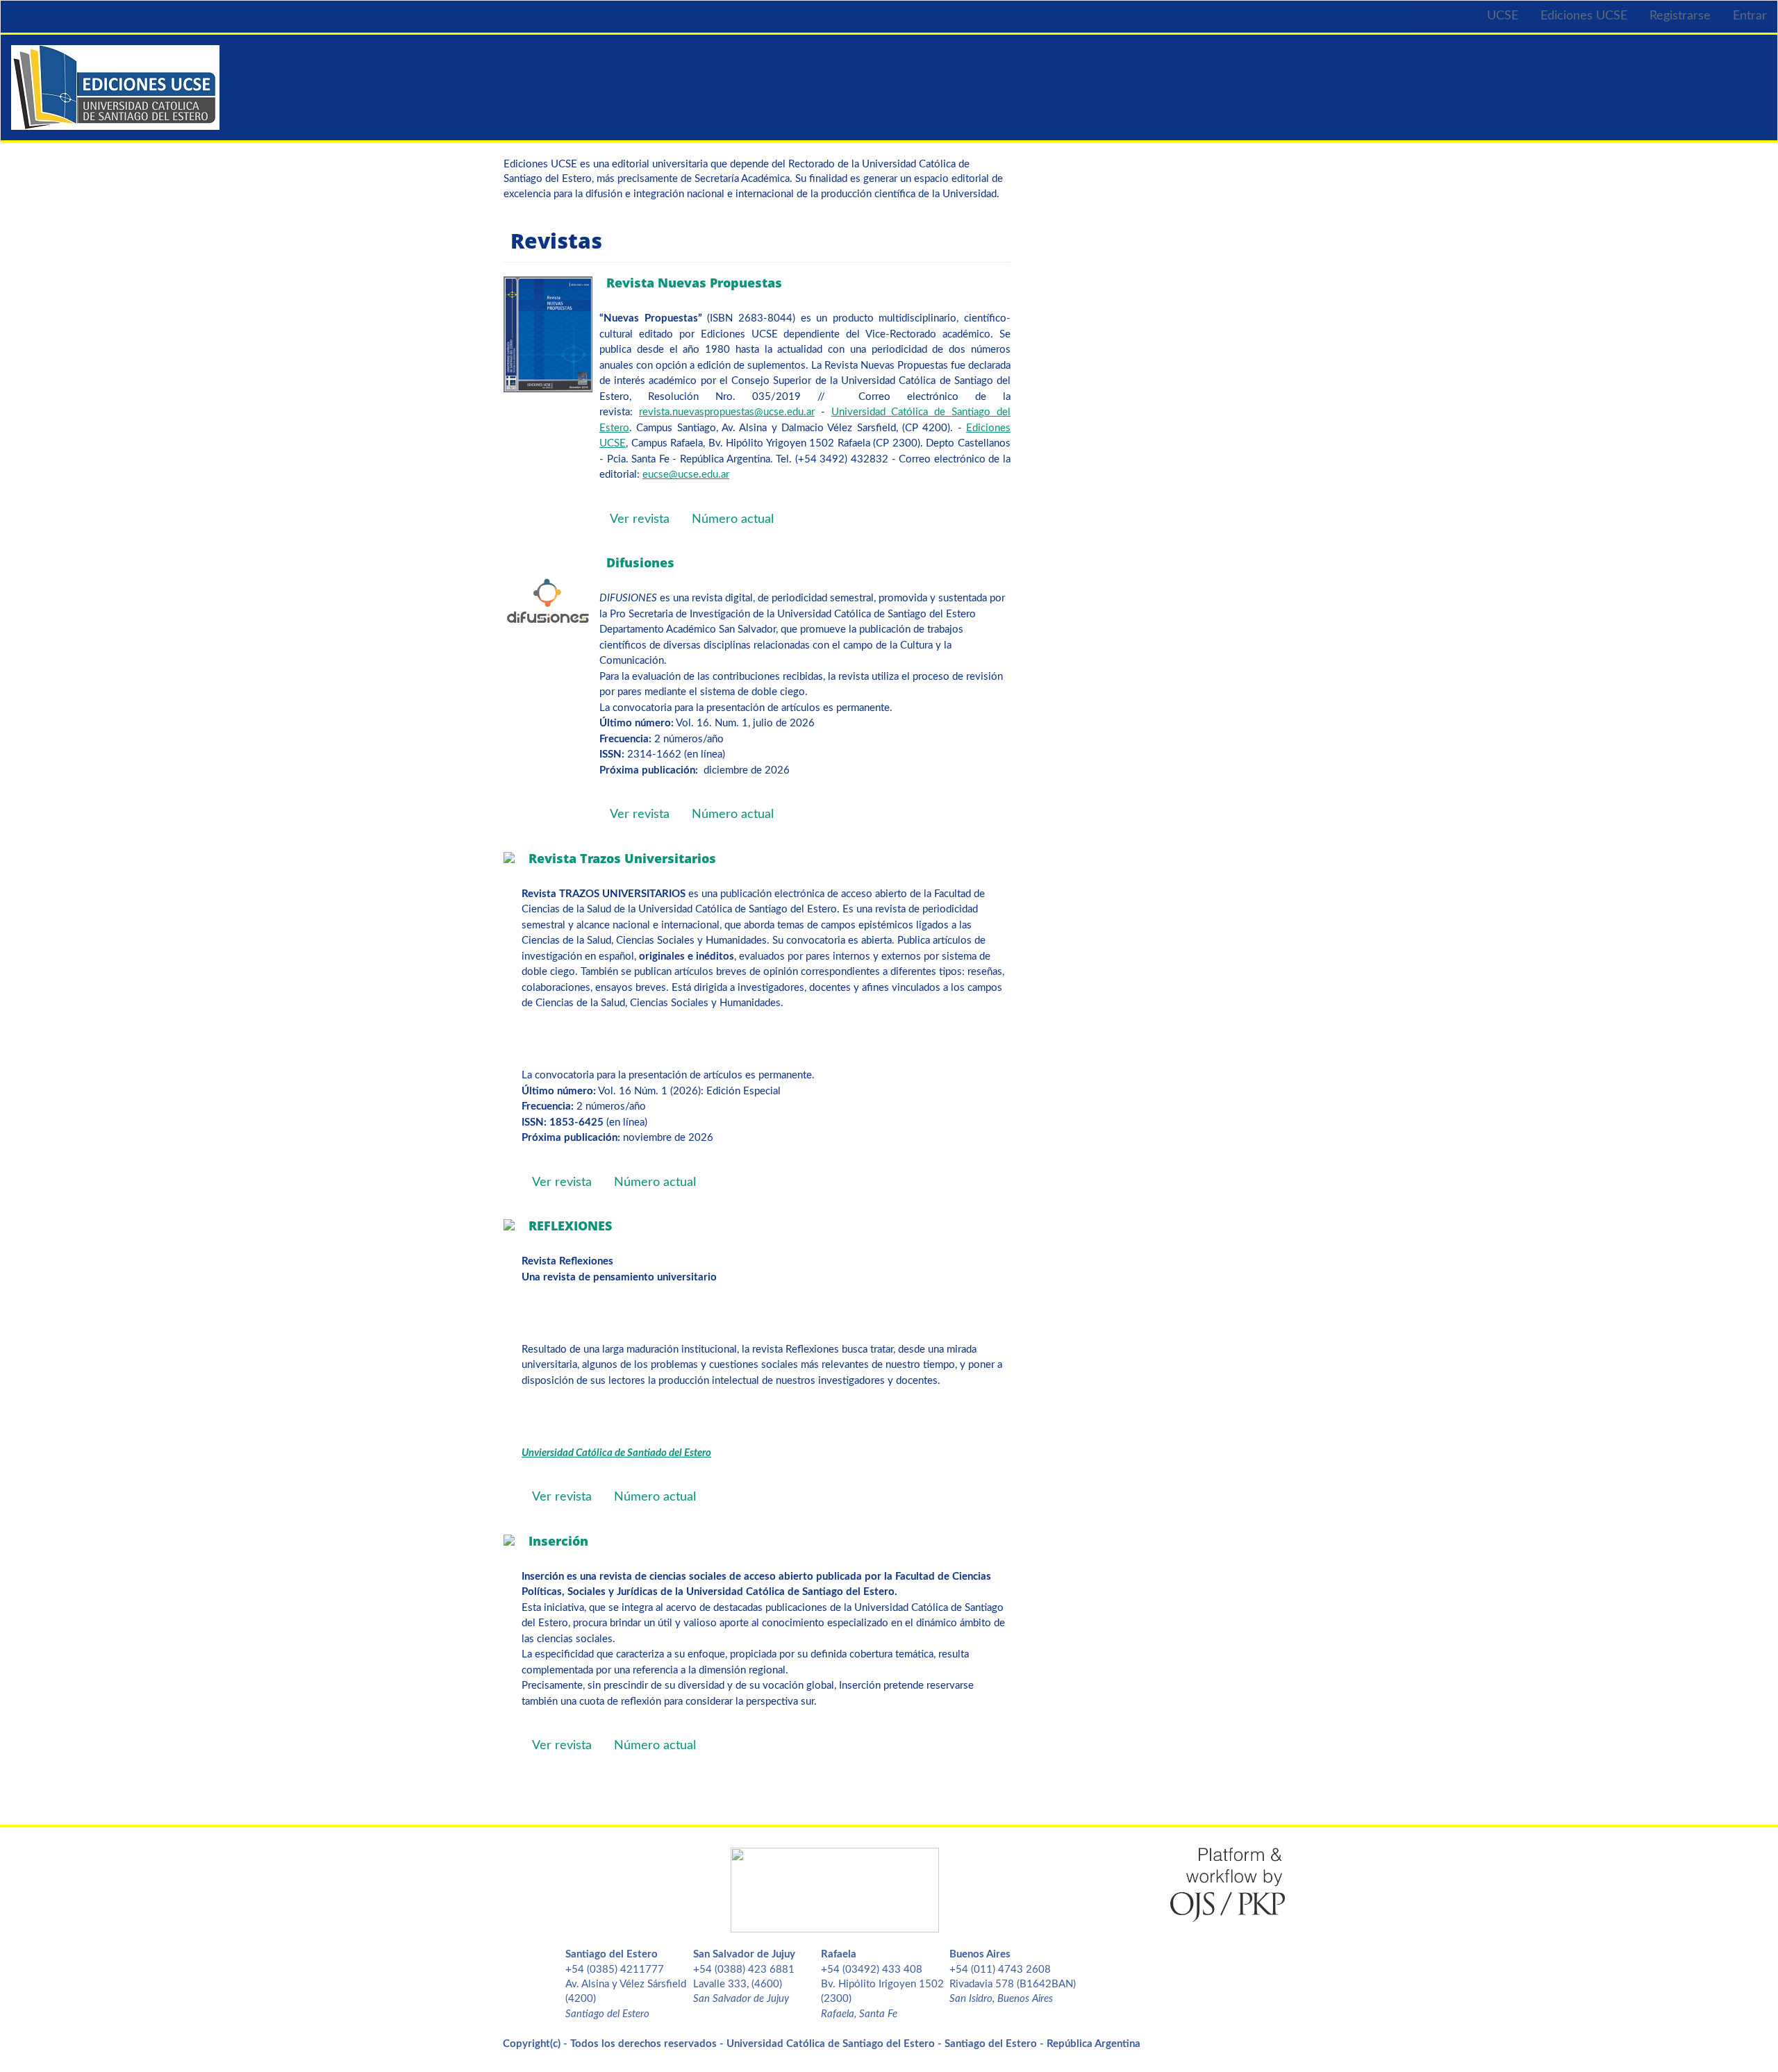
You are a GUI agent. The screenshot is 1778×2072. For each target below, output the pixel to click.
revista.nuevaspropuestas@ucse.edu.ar (727, 412)
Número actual (733, 519)
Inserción (558, 1541)
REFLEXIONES (570, 1226)
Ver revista (640, 519)
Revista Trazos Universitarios (622, 858)
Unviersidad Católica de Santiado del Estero (616, 1453)
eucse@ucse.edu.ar (686, 475)
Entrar (1750, 16)
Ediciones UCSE (1584, 16)
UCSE (1503, 16)
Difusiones (640, 562)
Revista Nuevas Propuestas (694, 283)
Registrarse (1680, 16)
